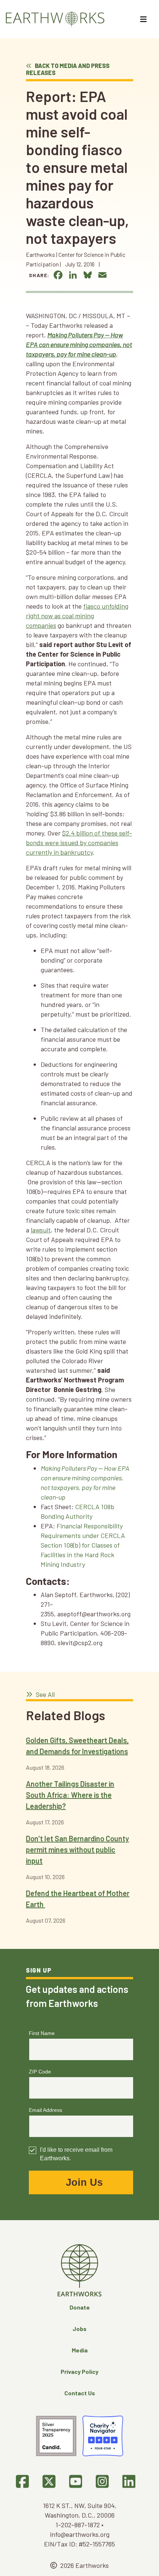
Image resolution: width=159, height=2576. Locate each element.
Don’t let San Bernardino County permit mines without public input (77, 1850)
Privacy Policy (79, 2371)
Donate (80, 2307)
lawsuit (41, 1230)
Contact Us (80, 2393)
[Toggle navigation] (144, 19)
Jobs (79, 2329)
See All (45, 1694)
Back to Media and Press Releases (68, 69)
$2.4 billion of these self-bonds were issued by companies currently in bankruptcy (79, 843)
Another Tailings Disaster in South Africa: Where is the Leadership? (70, 1795)
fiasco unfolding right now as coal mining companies (77, 616)
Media (80, 2350)
